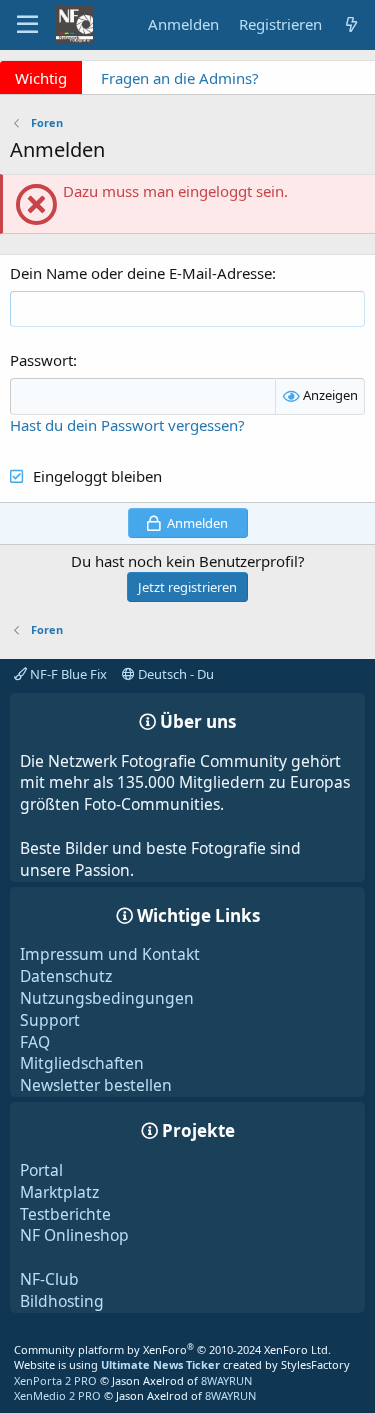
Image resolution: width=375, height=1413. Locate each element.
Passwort (41, 360)
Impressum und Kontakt (110, 954)
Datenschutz (66, 976)
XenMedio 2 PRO (57, 1395)
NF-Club (49, 1279)
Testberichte (65, 1214)
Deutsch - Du (174, 674)
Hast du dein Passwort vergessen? (127, 425)
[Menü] (27, 25)
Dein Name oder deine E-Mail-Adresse (141, 273)
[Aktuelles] (351, 24)
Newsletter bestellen (96, 1085)
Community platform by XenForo (172, 1349)
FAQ (35, 1042)
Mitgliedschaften (82, 1063)
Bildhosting (62, 1301)
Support (50, 1020)
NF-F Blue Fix (67, 674)
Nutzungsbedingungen (107, 998)
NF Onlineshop (74, 1235)
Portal (41, 1170)
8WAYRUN (226, 1380)
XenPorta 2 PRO (55, 1380)
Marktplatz (59, 1192)
